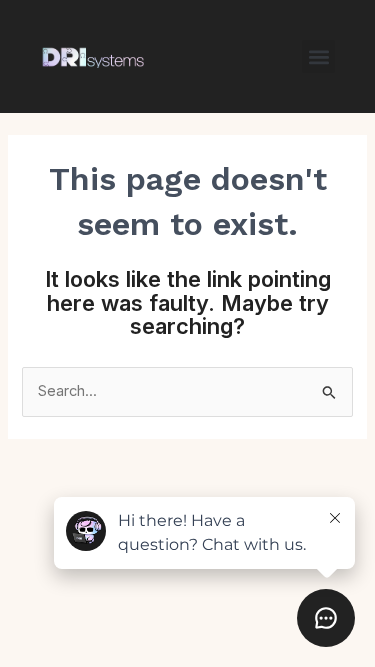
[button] (318, 56)
